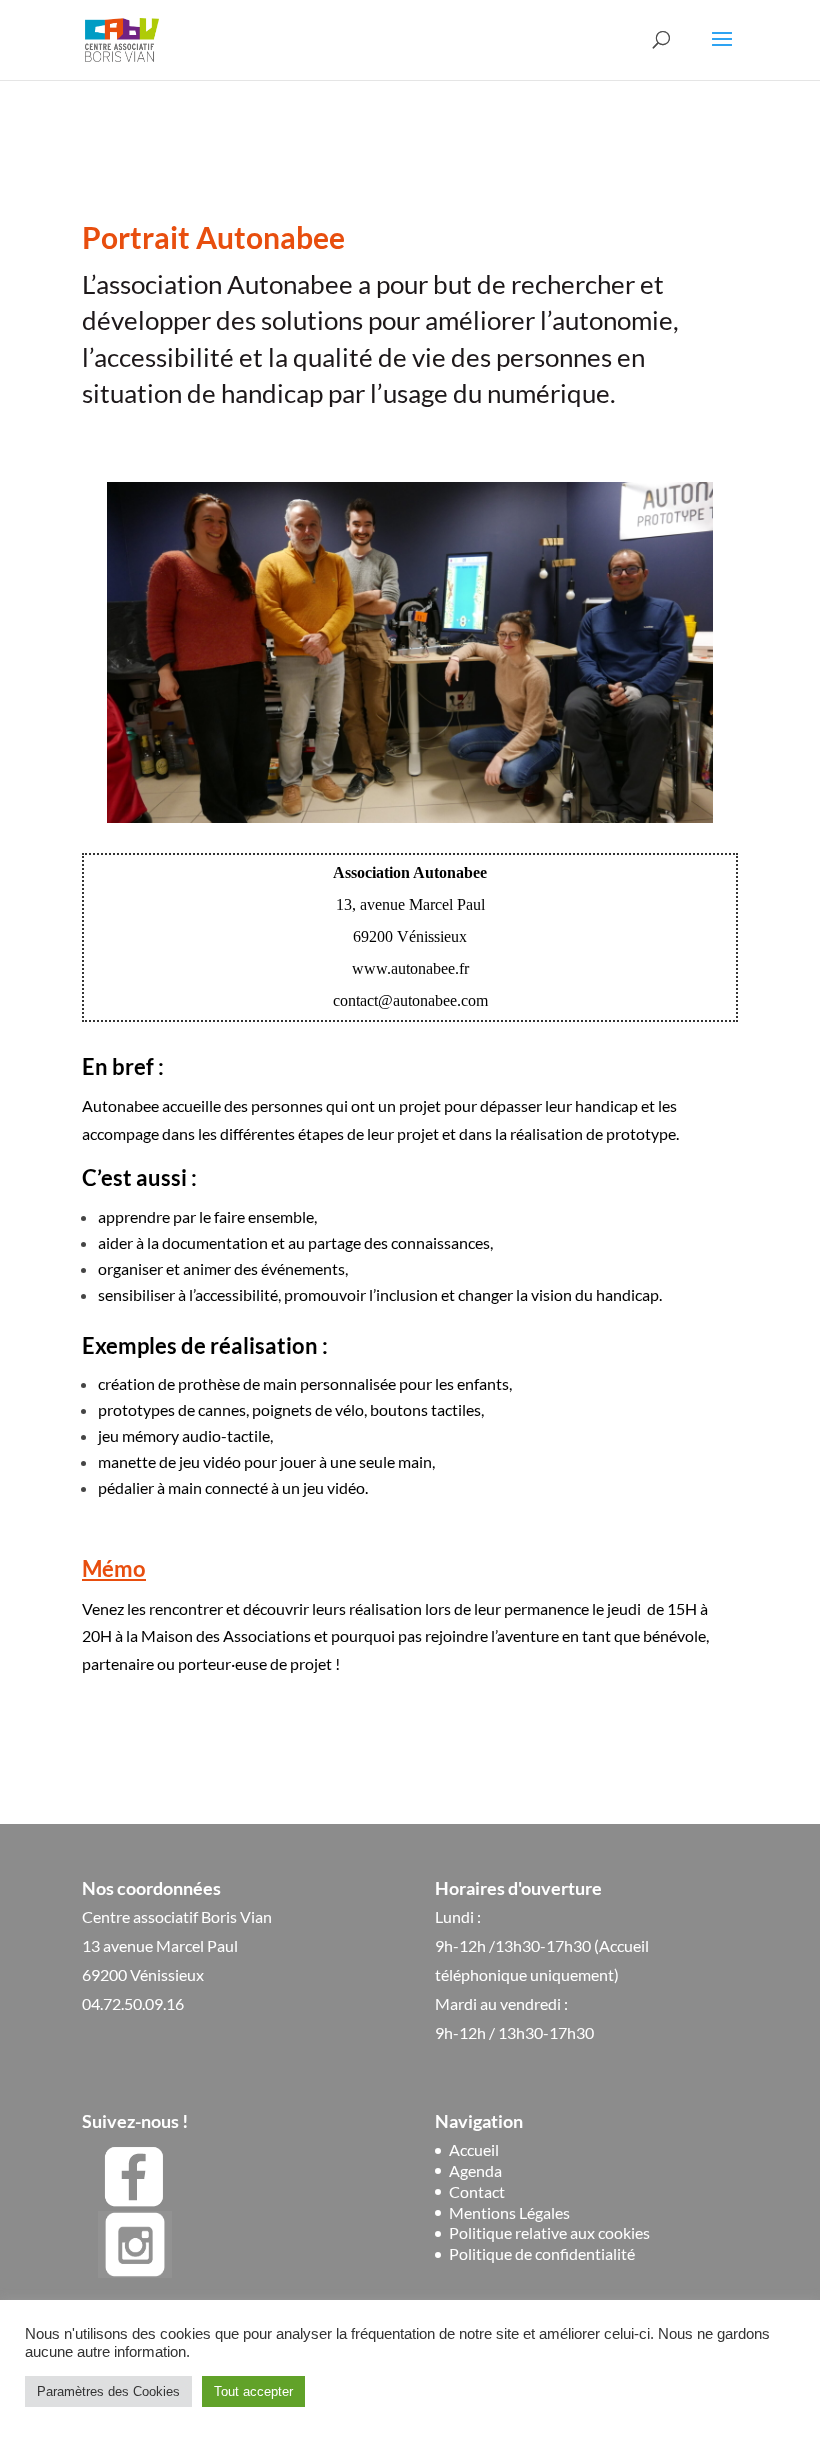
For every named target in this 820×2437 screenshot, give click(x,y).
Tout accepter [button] (253, 2391)
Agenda (475, 2170)
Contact (477, 2191)
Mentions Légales (509, 2212)
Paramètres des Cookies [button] (108, 2391)
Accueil (474, 2149)
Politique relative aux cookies (549, 2232)
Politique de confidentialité (542, 2253)
